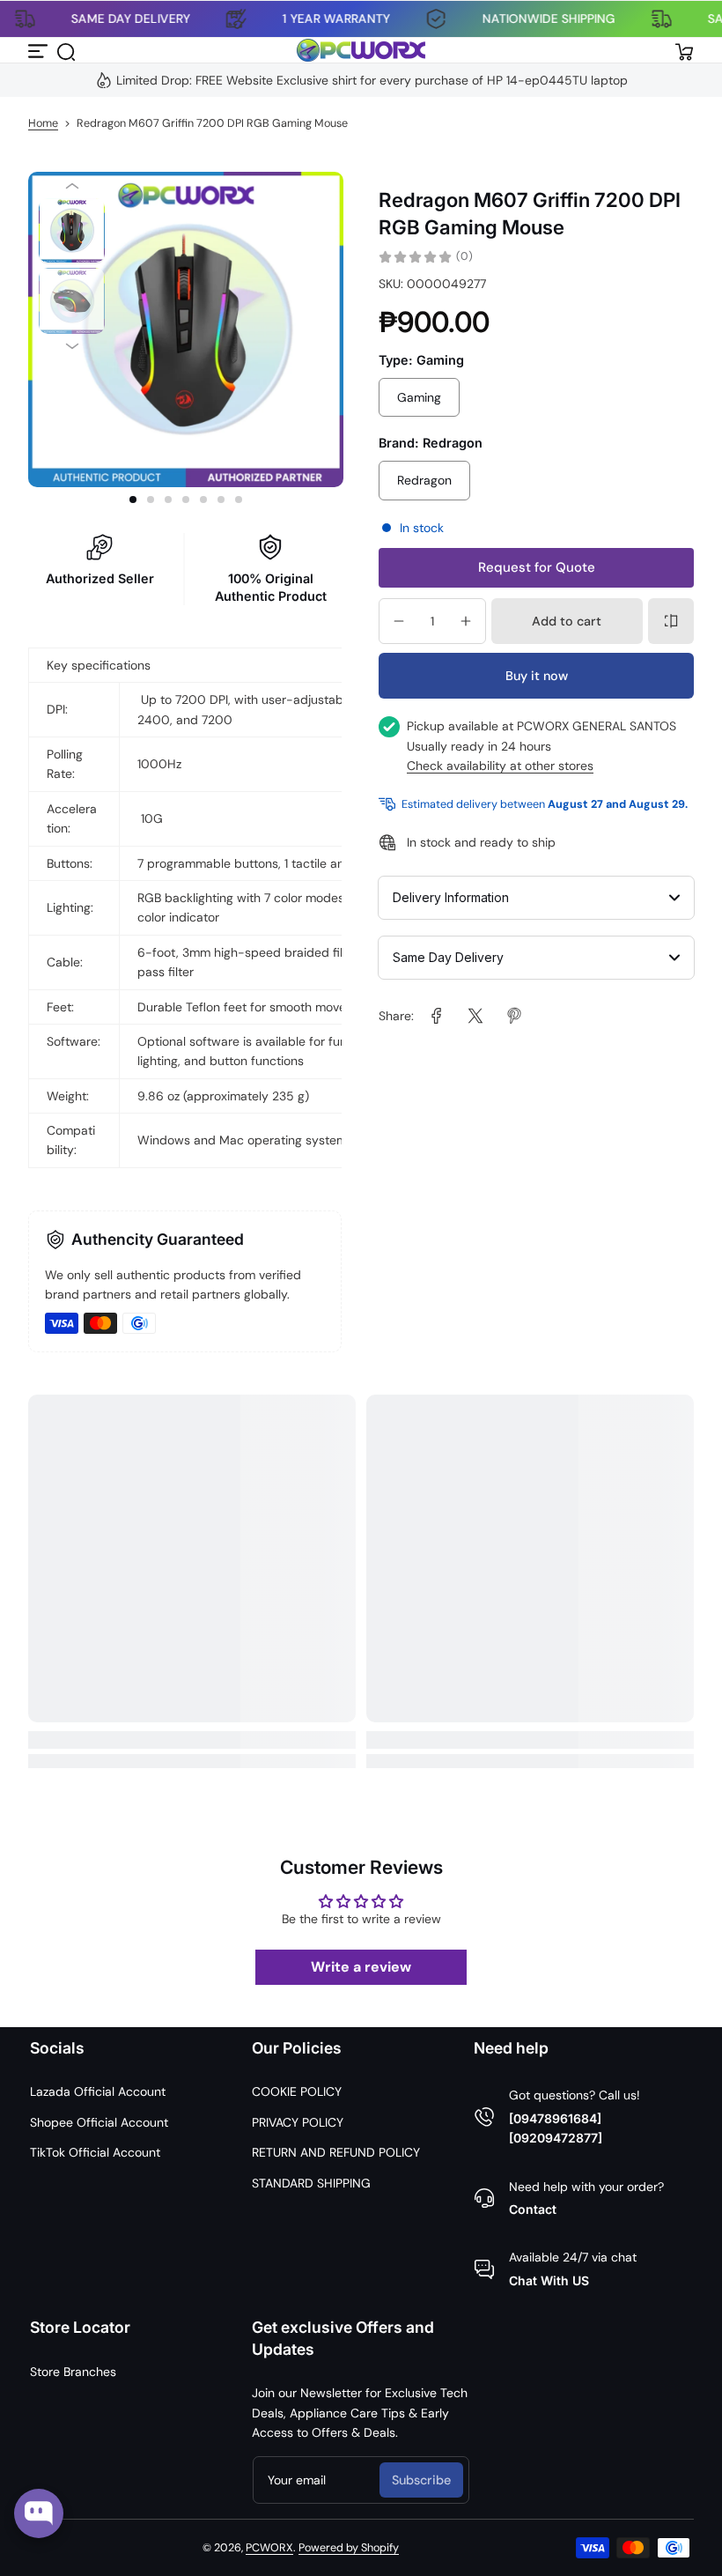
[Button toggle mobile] (39, 50)
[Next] (72, 347)
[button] (65, 50)
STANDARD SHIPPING (311, 2183)
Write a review (361, 1967)
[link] (437, 1016)
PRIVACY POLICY (298, 2122)
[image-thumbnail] (72, 231)
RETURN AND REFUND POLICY (336, 2152)
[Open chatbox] (39, 2513)
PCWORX (269, 2548)
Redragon (424, 480)
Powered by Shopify (349, 2548)
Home (43, 123)
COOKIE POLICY (297, 2091)
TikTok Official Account (95, 2152)
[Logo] (361, 50)
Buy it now (537, 676)
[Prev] (72, 186)
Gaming (419, 397)
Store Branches (73, 2372)
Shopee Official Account (99, 2122)
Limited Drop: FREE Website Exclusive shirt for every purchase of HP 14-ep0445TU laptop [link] (372, 80)
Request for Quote (537, 567)
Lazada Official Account (98, 2091)
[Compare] (671, 621)
